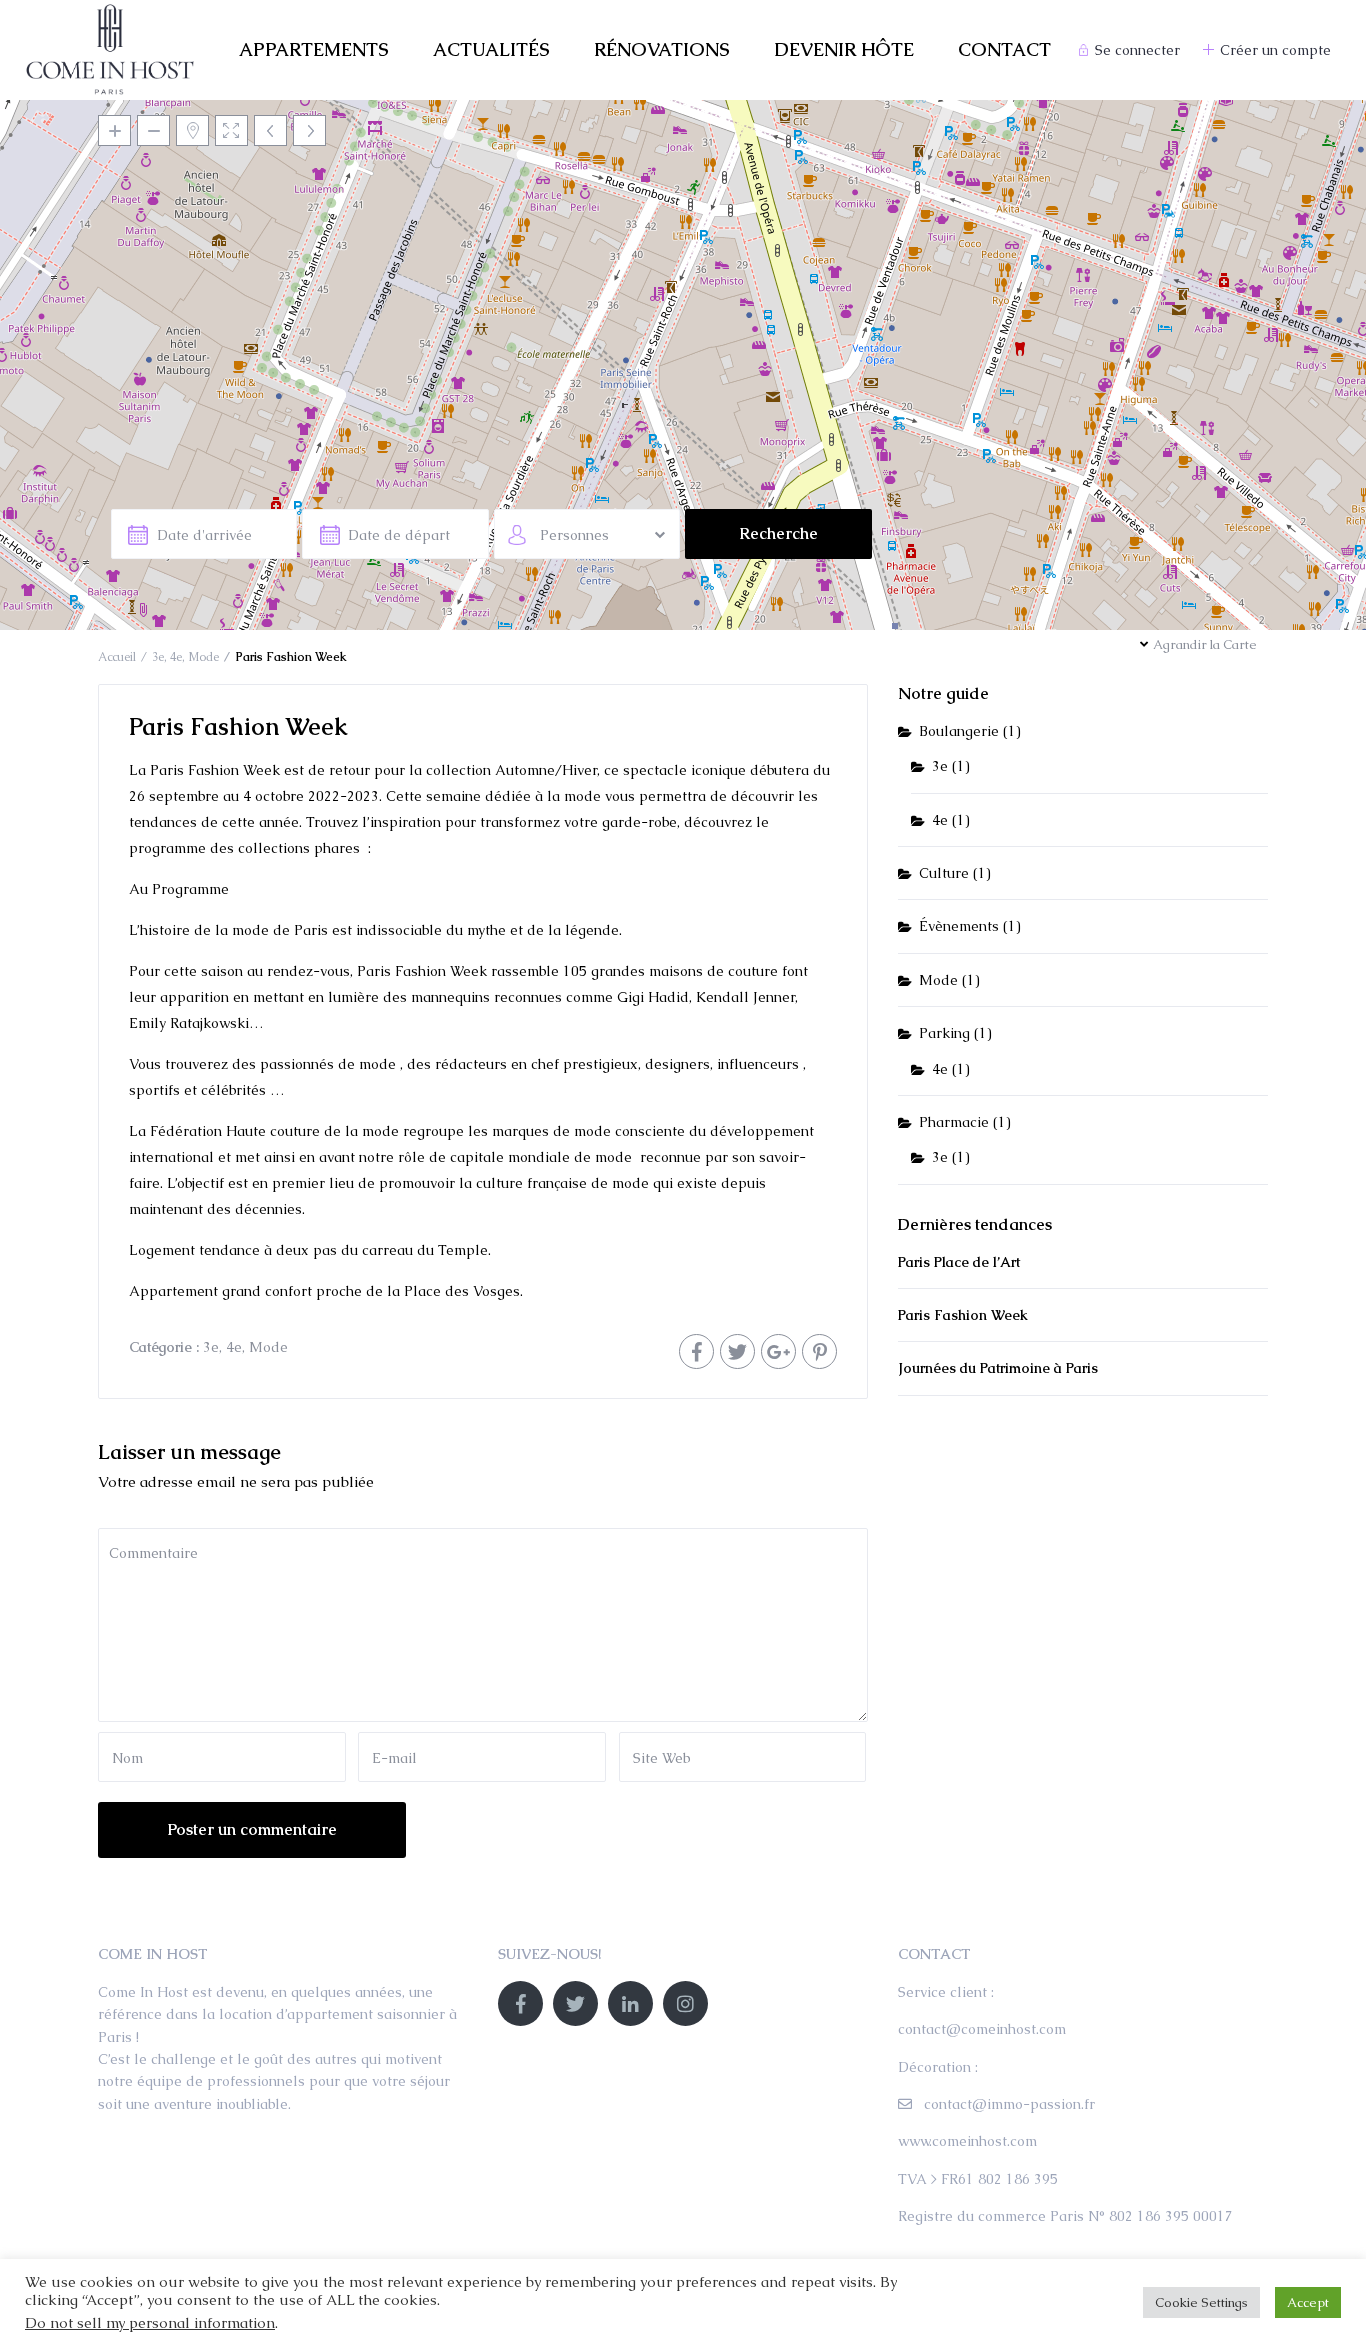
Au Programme (179, 889)
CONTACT (1004, 49)
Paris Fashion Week (963, 1315)
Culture (944, 873)
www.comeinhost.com (967, 2141)
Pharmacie (954, 1122)
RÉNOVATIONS (662, 49)
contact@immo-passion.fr (1009, 2104)
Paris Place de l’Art (959, 1262)
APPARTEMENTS (314, 49)
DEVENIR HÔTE (844, 49)
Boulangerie (959, 731)
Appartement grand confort (220, 1291)
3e (158, 657)
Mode (203, 657)
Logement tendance (194, 1250)
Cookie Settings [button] (1201, 2302)
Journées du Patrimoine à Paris (998, 1368)
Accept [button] (1308, 2302)
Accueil (117, 657)
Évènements (959, 926)
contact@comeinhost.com (982, 2029)
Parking (944, 1033)
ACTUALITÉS (491, 49)
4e (176, 657)
